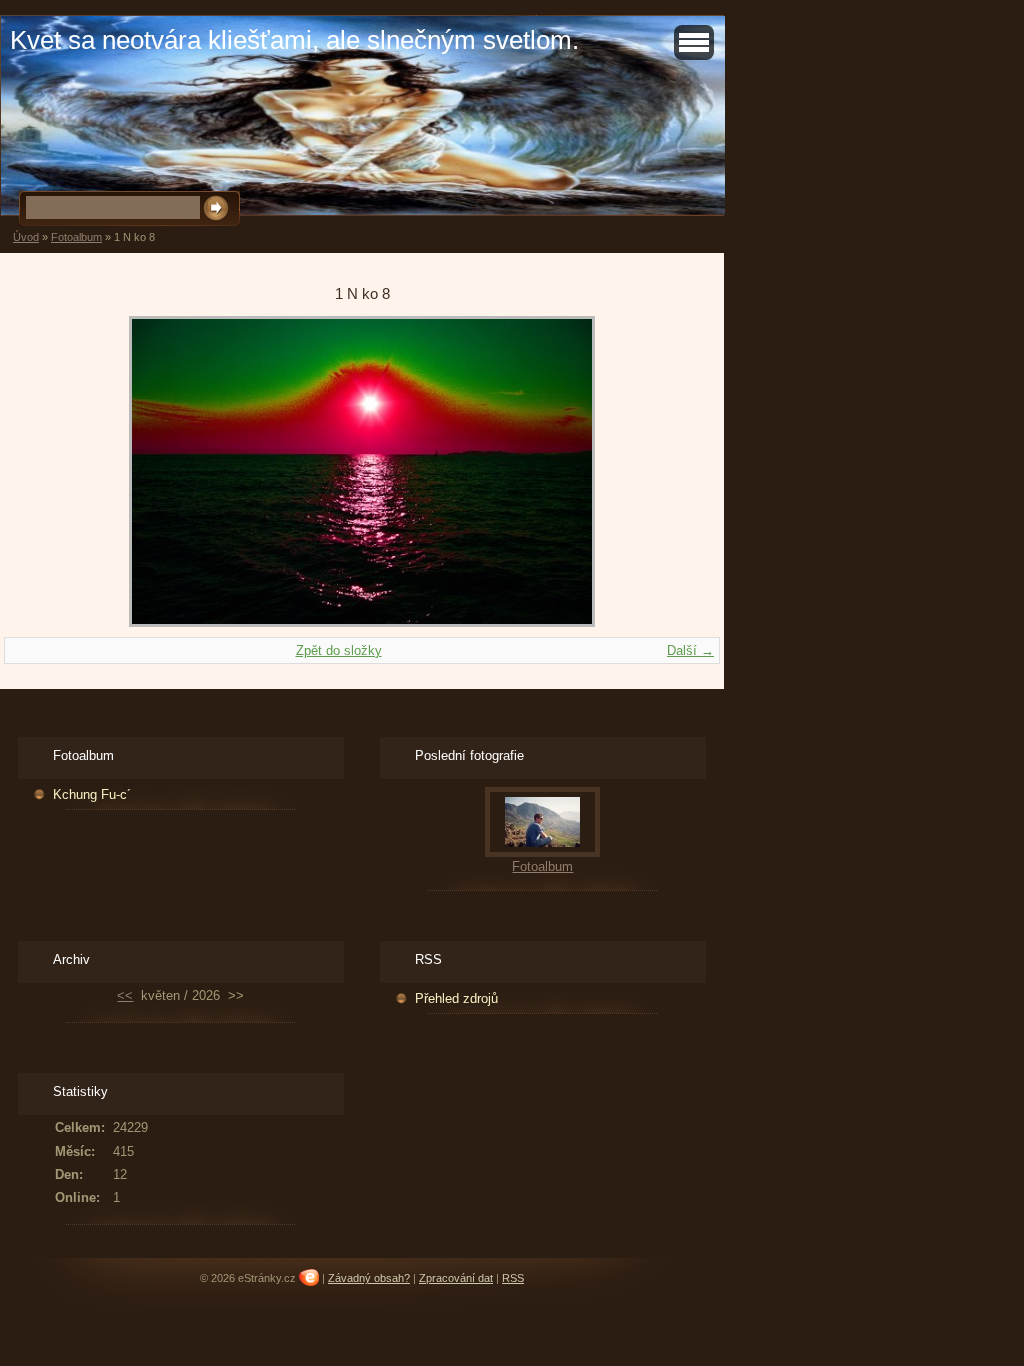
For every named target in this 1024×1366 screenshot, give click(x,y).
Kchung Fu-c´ (92, 794)
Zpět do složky (339, 650)
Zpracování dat (456, 1278)
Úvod (26, 237)
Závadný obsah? (369, 1278)
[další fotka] (662, 471)
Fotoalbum (76, 237)
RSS (513, 1278)
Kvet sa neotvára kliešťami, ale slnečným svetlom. (294, 40)
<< (125, 995)
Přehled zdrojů (456, 998)
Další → (690, 650)
